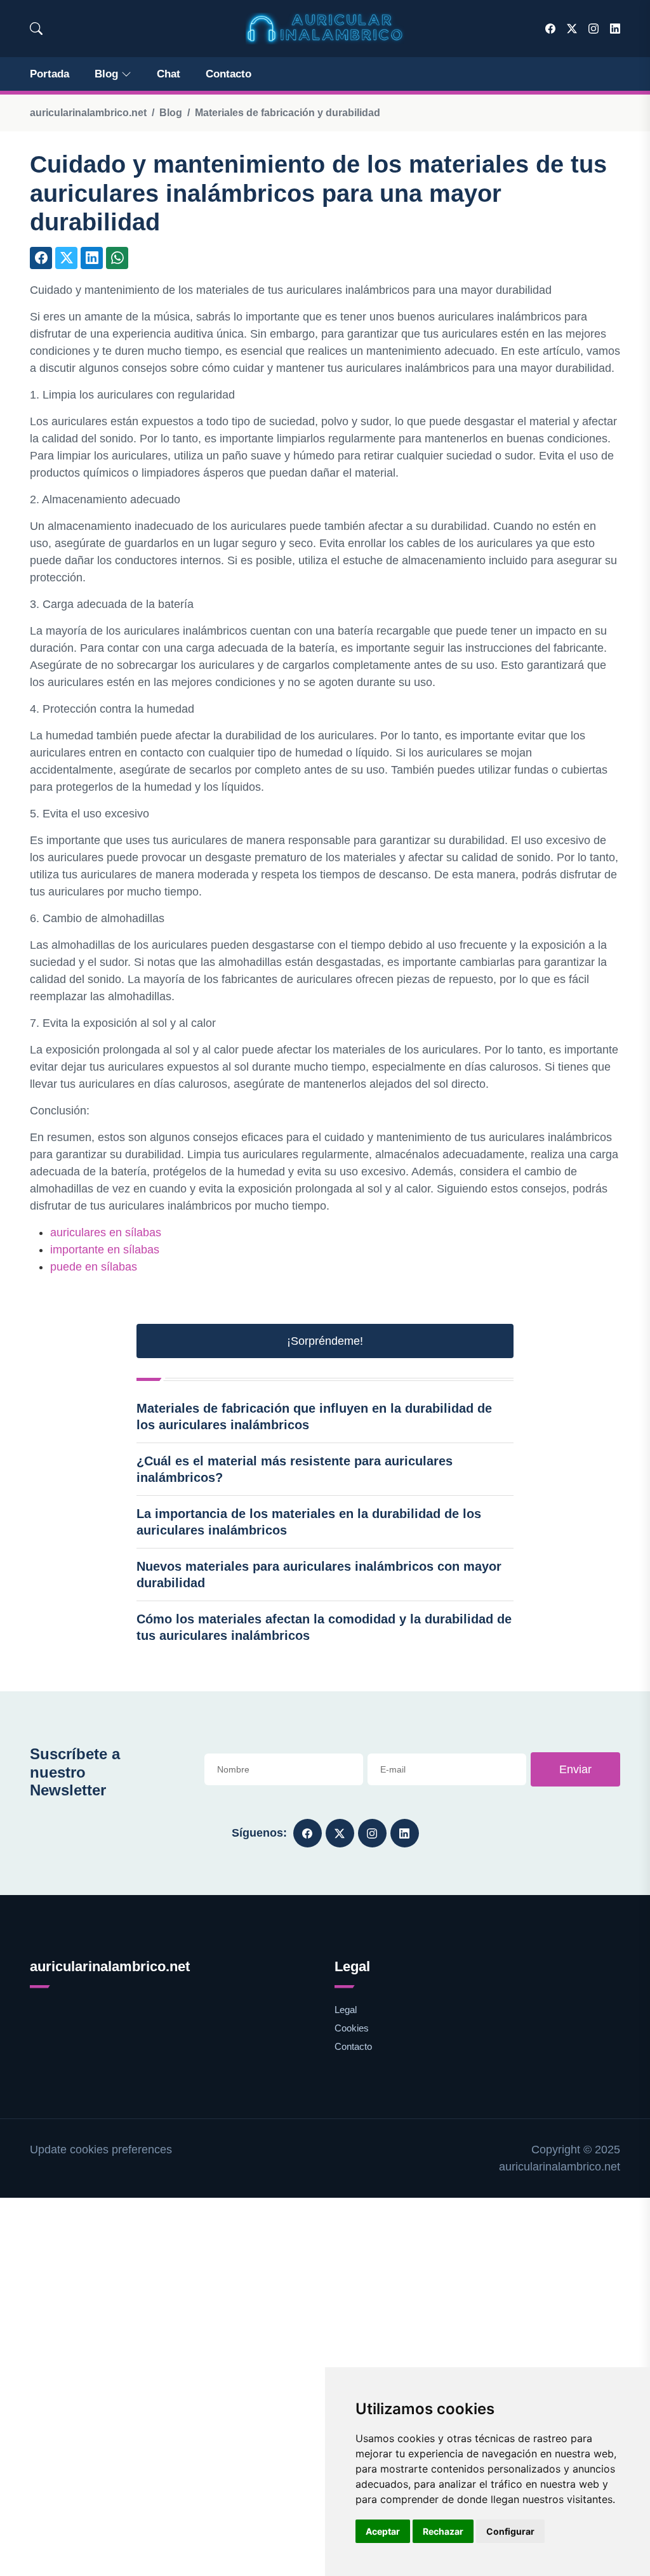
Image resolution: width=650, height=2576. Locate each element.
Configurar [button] (510, 2531)
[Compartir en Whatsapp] (117, 258)
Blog (106, 74)
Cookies (352, 2028)
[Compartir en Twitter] (66, 258)
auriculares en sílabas (106, 1232)
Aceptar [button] (383, 2531)
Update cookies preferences (101, 2150)
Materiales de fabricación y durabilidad (288, 113)
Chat (169, 74)
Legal (346, 2010)
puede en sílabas (94, 1267)
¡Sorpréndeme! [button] (325, 1341)
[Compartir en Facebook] (41, 258)
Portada (50, 74)
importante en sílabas (105, 1250)
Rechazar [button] (443, 2531)
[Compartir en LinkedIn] (92, 258)
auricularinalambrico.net (88, 113)
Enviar (575, 1769)
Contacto (229, 74)
